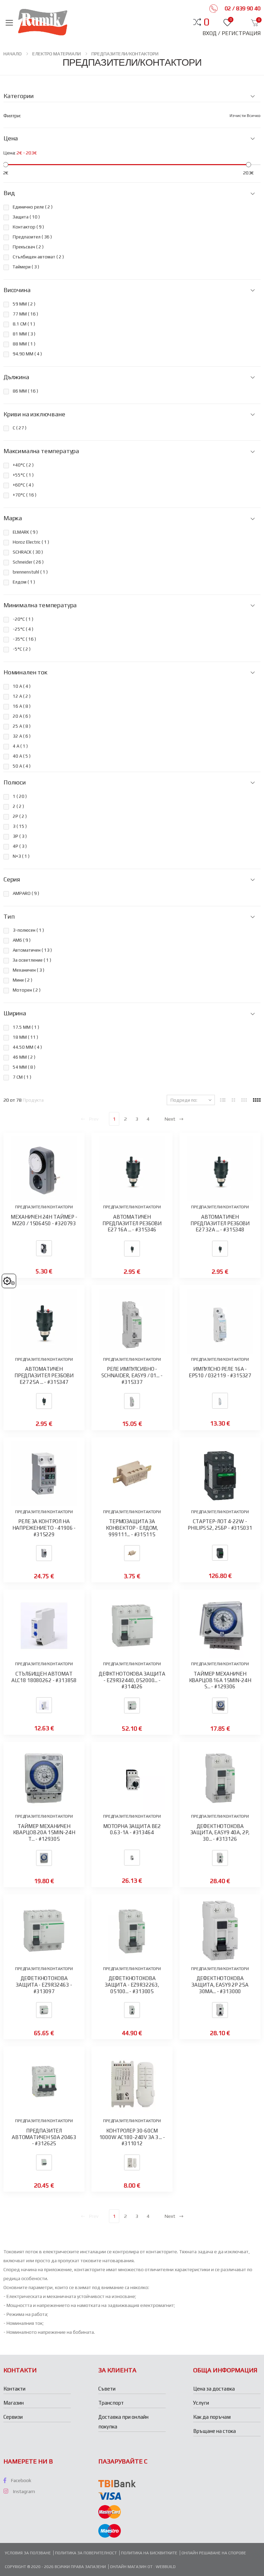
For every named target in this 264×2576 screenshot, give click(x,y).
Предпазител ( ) (32, 237)
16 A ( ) (22, 706)
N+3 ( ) (21, 856)
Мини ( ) (23, 980)
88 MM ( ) (24, 344)
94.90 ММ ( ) (27, 354)
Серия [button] (12, 879)
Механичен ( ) (29, 970)
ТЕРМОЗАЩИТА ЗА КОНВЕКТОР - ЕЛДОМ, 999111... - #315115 (132, 1528)
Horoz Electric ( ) (31, 542)
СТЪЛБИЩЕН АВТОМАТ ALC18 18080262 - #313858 (44, 1677)
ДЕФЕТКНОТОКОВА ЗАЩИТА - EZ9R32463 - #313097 (44, 1985)
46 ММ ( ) (24, 1057)
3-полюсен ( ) (28, 930)
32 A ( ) (22, 736)
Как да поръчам (212, 2417)
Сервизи (13, 2417)
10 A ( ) (22, 686)
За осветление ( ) (32, 960)
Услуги (201, 2403)
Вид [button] (9, 193)
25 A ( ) (22, 726)
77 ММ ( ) (25, 314)
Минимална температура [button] (40, 605)
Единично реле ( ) (33, 207)
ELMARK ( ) (25, 532)
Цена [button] (11, 138)
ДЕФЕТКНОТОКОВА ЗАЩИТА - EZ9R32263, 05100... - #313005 (132, 1985)
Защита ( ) (26, 217)
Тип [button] (9, 917)
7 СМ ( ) (22, 1077)
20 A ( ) (22, 716)
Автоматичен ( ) (32, 950)
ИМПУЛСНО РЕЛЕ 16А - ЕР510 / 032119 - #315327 (220, 1372)
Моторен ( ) (27, 990)
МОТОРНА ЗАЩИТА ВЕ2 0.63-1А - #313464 (132, 1829)
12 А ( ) (22, 696)
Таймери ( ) (26, 267)
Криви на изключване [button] (34, 414)
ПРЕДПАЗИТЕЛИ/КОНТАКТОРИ (125, 54)
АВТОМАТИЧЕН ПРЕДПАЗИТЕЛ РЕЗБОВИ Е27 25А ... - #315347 (44, 1375)
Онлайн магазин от (132, 2567)
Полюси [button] (15, 782)
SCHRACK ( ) (28, 552)
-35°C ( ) (24, 639)
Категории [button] (18, 96)
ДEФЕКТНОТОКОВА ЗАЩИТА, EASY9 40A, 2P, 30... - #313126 (220, 1833)
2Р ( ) (20, 816)
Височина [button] (17, 290)
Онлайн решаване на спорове (214, 2553)
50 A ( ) (22, 766)
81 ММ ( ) (24, 334)
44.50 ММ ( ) (27, 1047)
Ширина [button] (15, 1013)
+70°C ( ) (25, 495)
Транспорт (111, 2403)
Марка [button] (13, 518)
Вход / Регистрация (232, 33)
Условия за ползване (28, 2553)
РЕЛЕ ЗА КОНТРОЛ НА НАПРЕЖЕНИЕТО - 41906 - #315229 (44, 1528)
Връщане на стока (214, 2431)
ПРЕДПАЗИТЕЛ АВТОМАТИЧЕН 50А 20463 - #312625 (44, 2137)
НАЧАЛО (13, 54)
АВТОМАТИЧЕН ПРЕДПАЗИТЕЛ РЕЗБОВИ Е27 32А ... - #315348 (220, 1223)
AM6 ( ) (22, 940)
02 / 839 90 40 (242, 8)
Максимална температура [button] (41, 451)
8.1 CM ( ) (24, 324)
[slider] (6, 165)
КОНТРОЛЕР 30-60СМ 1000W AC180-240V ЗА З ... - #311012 (132, 2137)
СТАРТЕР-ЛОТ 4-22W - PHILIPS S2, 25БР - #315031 (220, 1525)
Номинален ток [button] (25, 672)
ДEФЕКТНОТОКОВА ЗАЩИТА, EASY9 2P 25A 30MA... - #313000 (220, 1985)
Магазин (14, 2403)
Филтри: (12, 116)
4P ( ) (20, 846)
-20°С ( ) (23, 619)
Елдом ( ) (24, 582)
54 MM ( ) (24, 1067)
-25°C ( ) (23, 629)
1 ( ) (20, 796)
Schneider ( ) (28, 562)
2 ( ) (18, 806)
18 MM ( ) (25, 1037)
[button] (206, 22)
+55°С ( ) (23, 475)
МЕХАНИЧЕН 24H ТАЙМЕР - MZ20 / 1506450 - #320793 (44, 1220)
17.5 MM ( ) (26, 1027)
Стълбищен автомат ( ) (38, 257)
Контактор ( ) (28, 227)
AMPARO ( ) (26, 893)
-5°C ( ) (22, 649)
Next (170, 1119)
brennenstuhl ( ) (30, 572)
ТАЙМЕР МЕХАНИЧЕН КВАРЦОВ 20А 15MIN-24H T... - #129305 (44, 1833)
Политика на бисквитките (149, 2553)
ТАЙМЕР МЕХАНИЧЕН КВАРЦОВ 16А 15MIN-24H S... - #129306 (220, 1680)
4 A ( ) (20, 746)
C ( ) (20, 428)
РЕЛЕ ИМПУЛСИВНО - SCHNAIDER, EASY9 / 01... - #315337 (132, 1375)
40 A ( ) (22, 756)
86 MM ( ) (25, 391)
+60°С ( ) (23, 485)
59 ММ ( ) (24, 304)
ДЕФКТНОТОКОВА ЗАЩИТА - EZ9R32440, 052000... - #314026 (132, 1680)
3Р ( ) (20, 836)
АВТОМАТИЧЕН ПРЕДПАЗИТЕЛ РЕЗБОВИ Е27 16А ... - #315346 (132, 1223)
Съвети (107, 2389)
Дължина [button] (16, 377)
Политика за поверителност (86, 2553)
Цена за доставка (214, 2389)
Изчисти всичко (245, 116)
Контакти (14, 2389)
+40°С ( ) (23, 465)
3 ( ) (20, 826)
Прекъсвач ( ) (28, 247)
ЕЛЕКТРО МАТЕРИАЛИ (57, 54)
